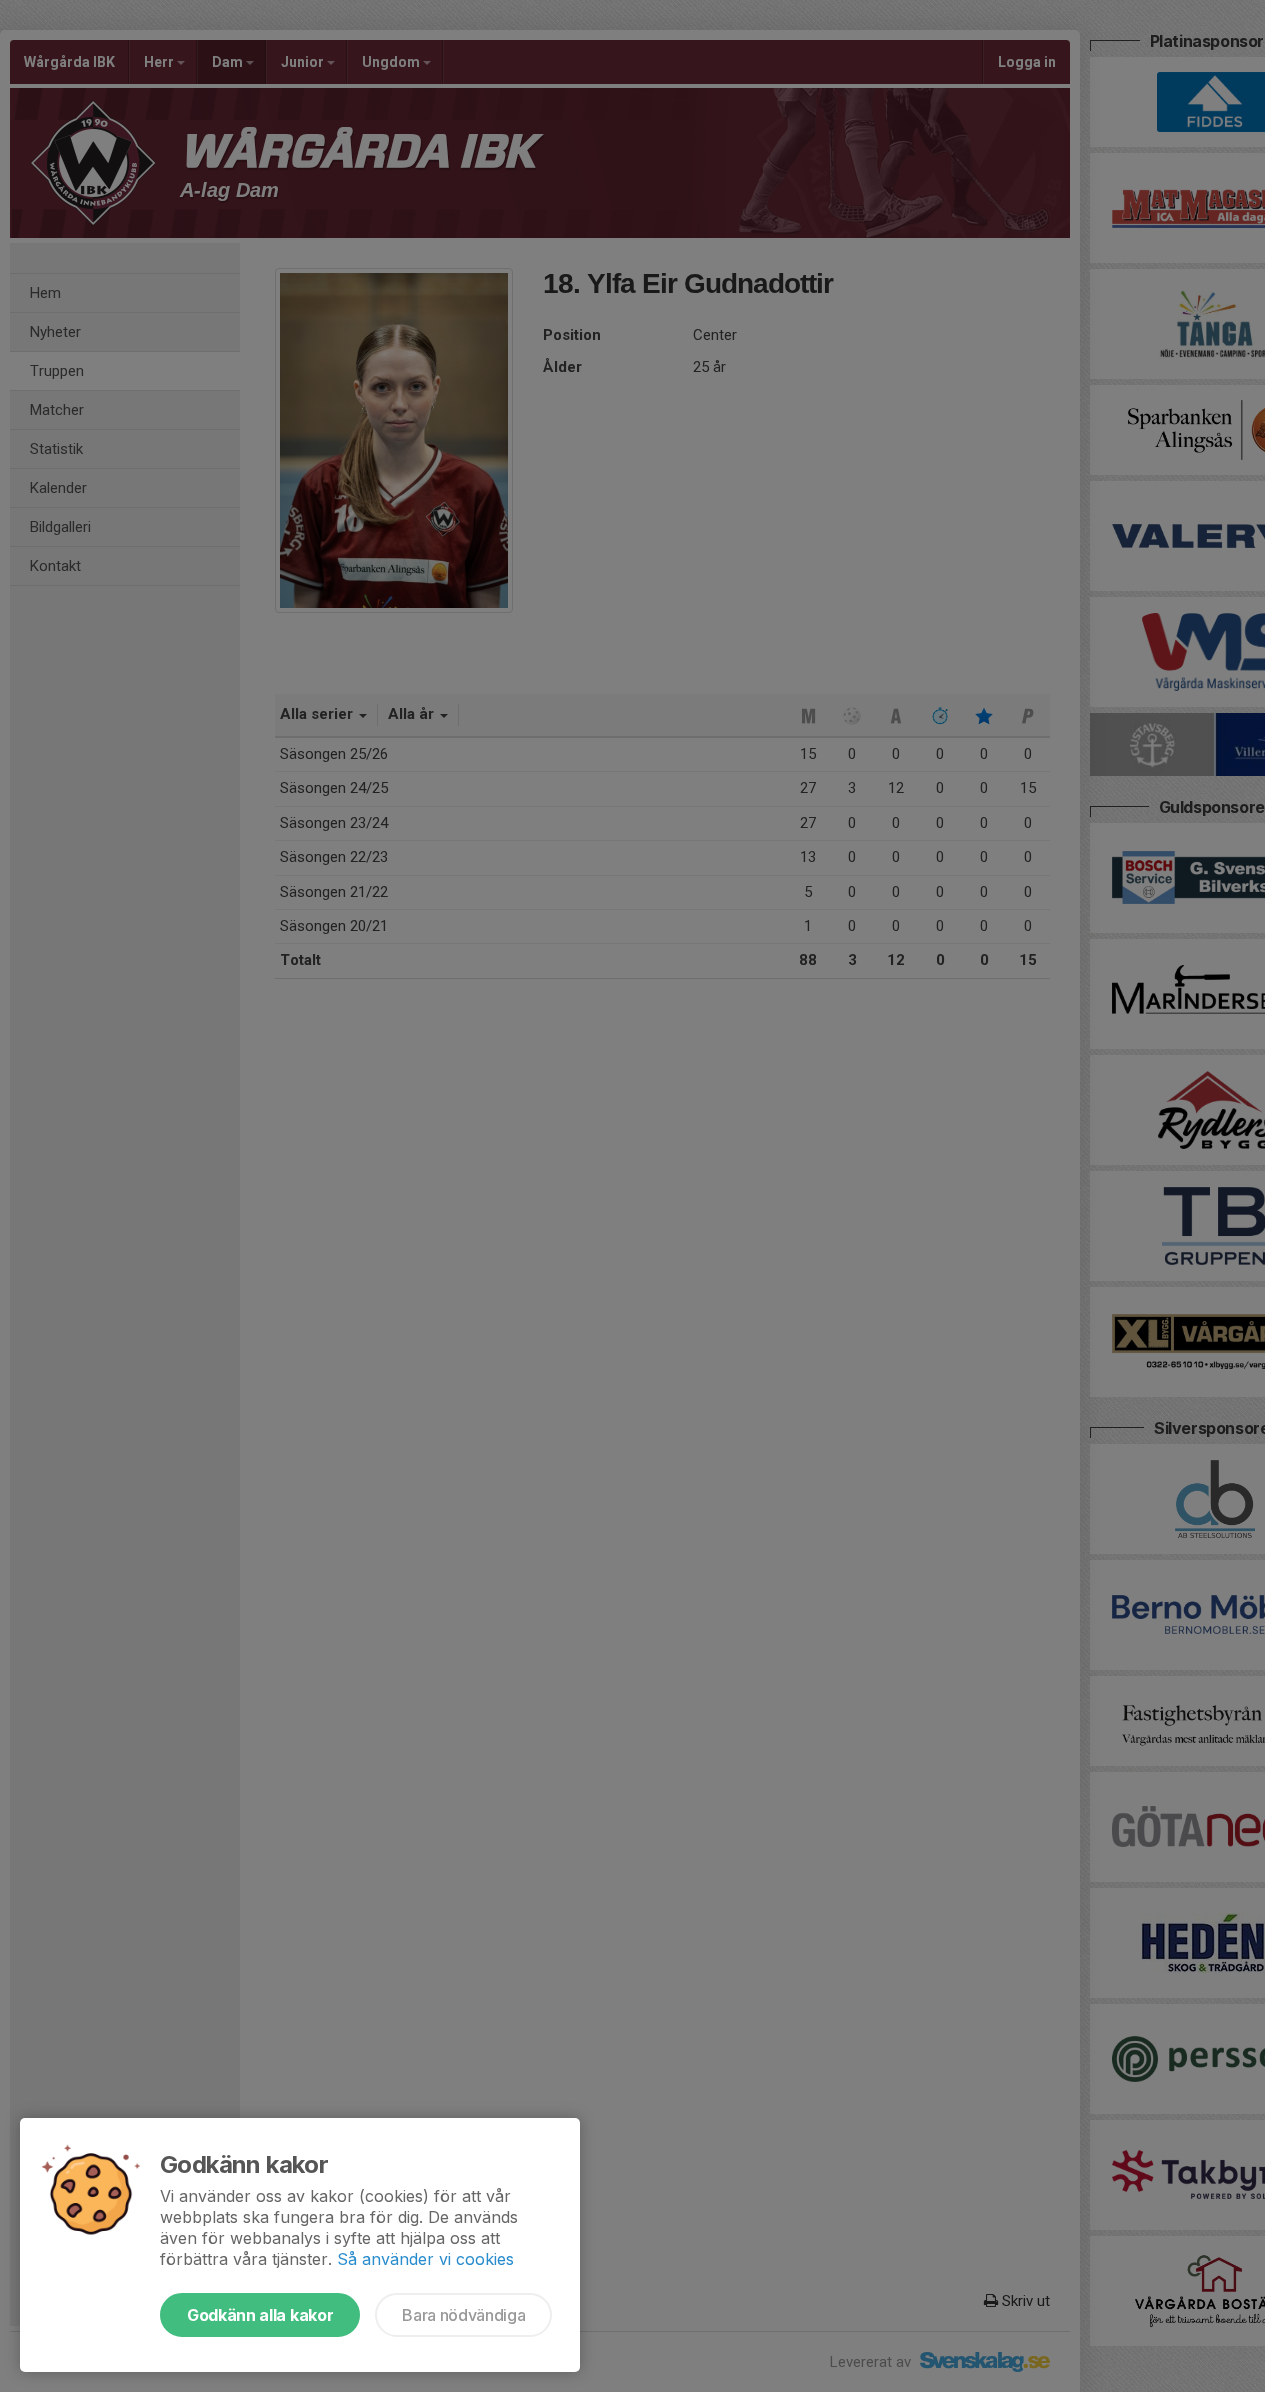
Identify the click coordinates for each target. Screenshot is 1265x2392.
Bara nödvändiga (463, 2315)
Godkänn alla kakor (260, 2315)
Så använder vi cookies (425, 2259)
